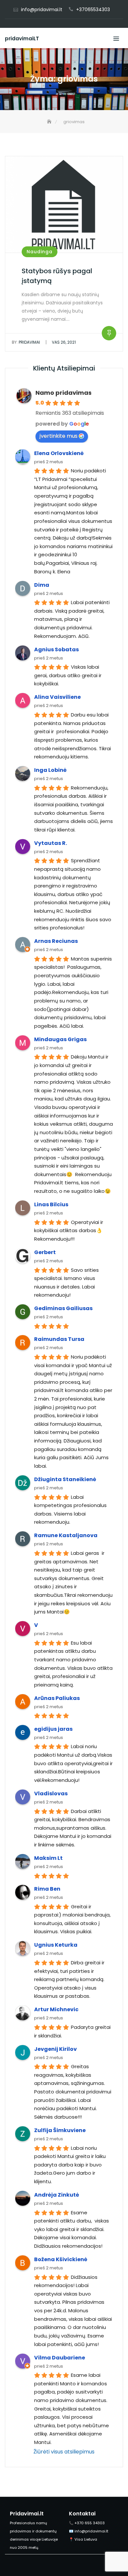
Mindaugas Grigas (60, 1039)
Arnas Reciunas (56, 941)
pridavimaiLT (22, 38)
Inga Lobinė (50, 770)
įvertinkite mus (58, 436)
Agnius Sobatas (56, 649)
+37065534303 (93, 10)
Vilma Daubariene (60, 2358)
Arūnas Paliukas (57, 1698)
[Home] (50, 122)
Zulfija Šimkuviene (60, 2130)
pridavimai (26, 342)
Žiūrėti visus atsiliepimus (64, 2452)
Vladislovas (51, 1794)
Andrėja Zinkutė (57, 2195)
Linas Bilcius (51, 1204)
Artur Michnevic (56, 2009)
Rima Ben (47, 1889)
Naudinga (40, 252)
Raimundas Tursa (59, 1339)
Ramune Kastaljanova (66, 1535)
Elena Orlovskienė (59, 453)
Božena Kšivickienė (61, 2259)
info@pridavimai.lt (42, 10)
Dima (42, 585)
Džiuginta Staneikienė (65, 1479)
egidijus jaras (53, 1729)
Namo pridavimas (64, 393)
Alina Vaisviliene (57, 697)
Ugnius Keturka (56, 1945)
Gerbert (45, 1252)
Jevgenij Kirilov (55, 2049)
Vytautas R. (51, 843)
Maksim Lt (48, 1858)
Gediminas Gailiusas (63, 1308)
